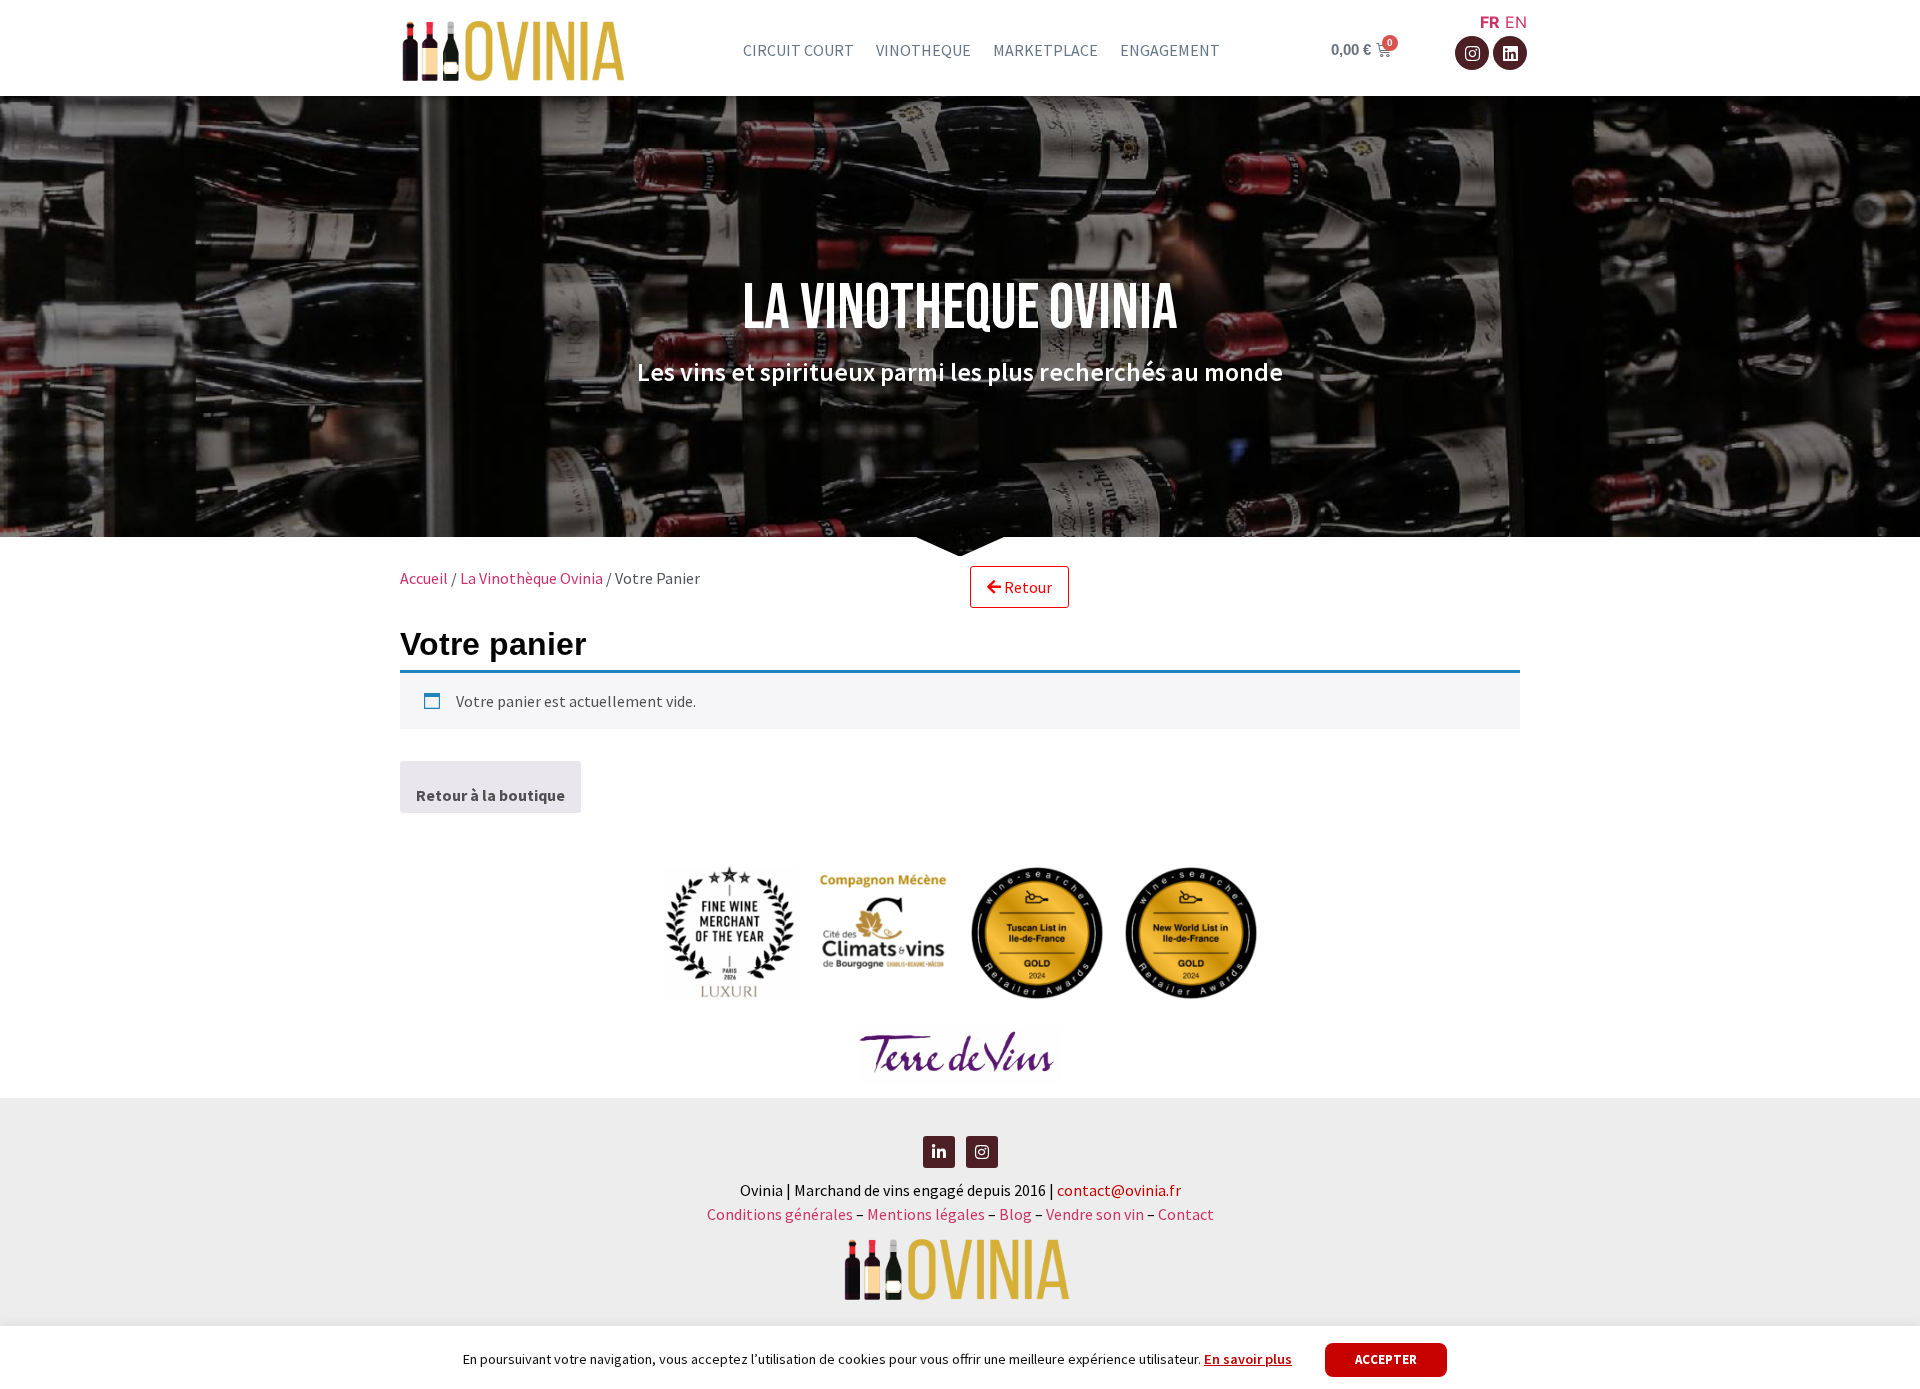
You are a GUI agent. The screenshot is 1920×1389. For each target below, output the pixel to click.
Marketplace (1045, 50)
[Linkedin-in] (939, 1152)
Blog (1017, 1214)
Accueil (424, 578)
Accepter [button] (1386, 1359)
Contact (1186, 1214)
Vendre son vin (1096, 1214)
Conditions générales (780, 1214)
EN (1516, 22)
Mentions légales (926, 1214)
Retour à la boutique (490, 795)
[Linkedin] (1510, 53)
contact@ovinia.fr (1119, 1190)
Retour (1026, 587)
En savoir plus (1248, 1359)
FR (1490, 22)
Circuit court (798, 50)
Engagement (1170, 50)
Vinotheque (923, 50)
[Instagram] (1472, 53)
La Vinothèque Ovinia (531, 578)
